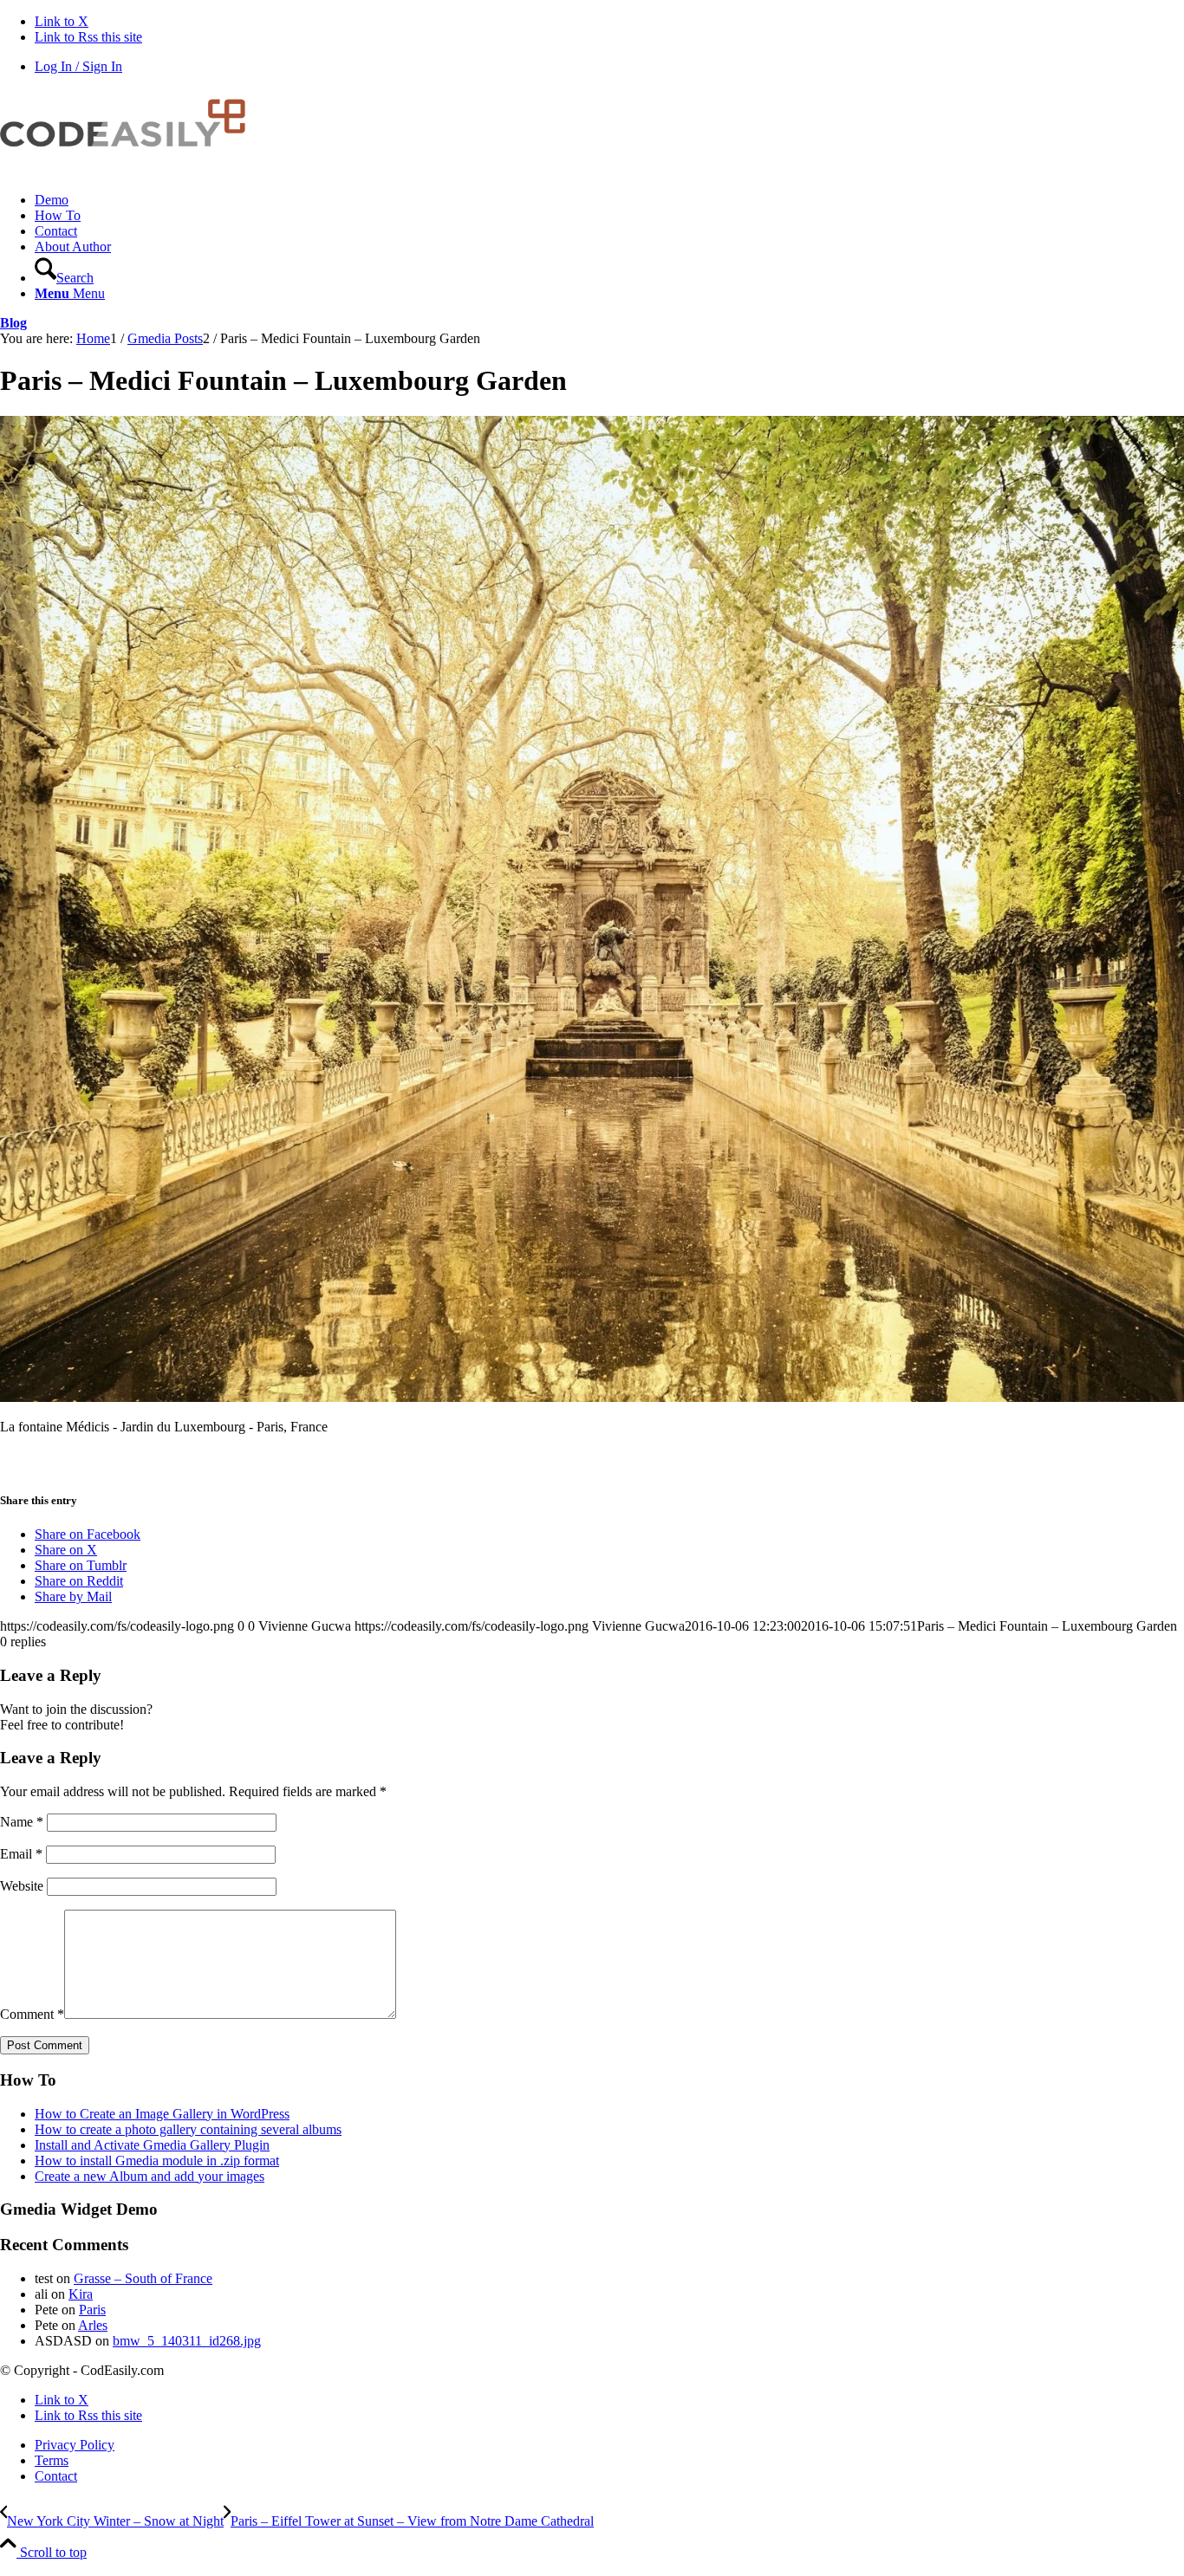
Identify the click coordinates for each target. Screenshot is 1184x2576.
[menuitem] (609, 200)
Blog (13, 323)
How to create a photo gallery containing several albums (188, 2129)
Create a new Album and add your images (150, 2176)
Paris (92, 2310)
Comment (32, 2014)
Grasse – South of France (143, 2278)
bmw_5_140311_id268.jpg (187, 2341)
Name (22, 1822)
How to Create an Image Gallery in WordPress (162, 2114)
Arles (93, 2325)
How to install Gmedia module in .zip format (157, 2161)
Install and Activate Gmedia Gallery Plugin (152, 2145)
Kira (81, 2294)
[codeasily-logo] (130, 170)
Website (22, 1886)
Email (21, 1854)
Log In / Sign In (78, 66)
